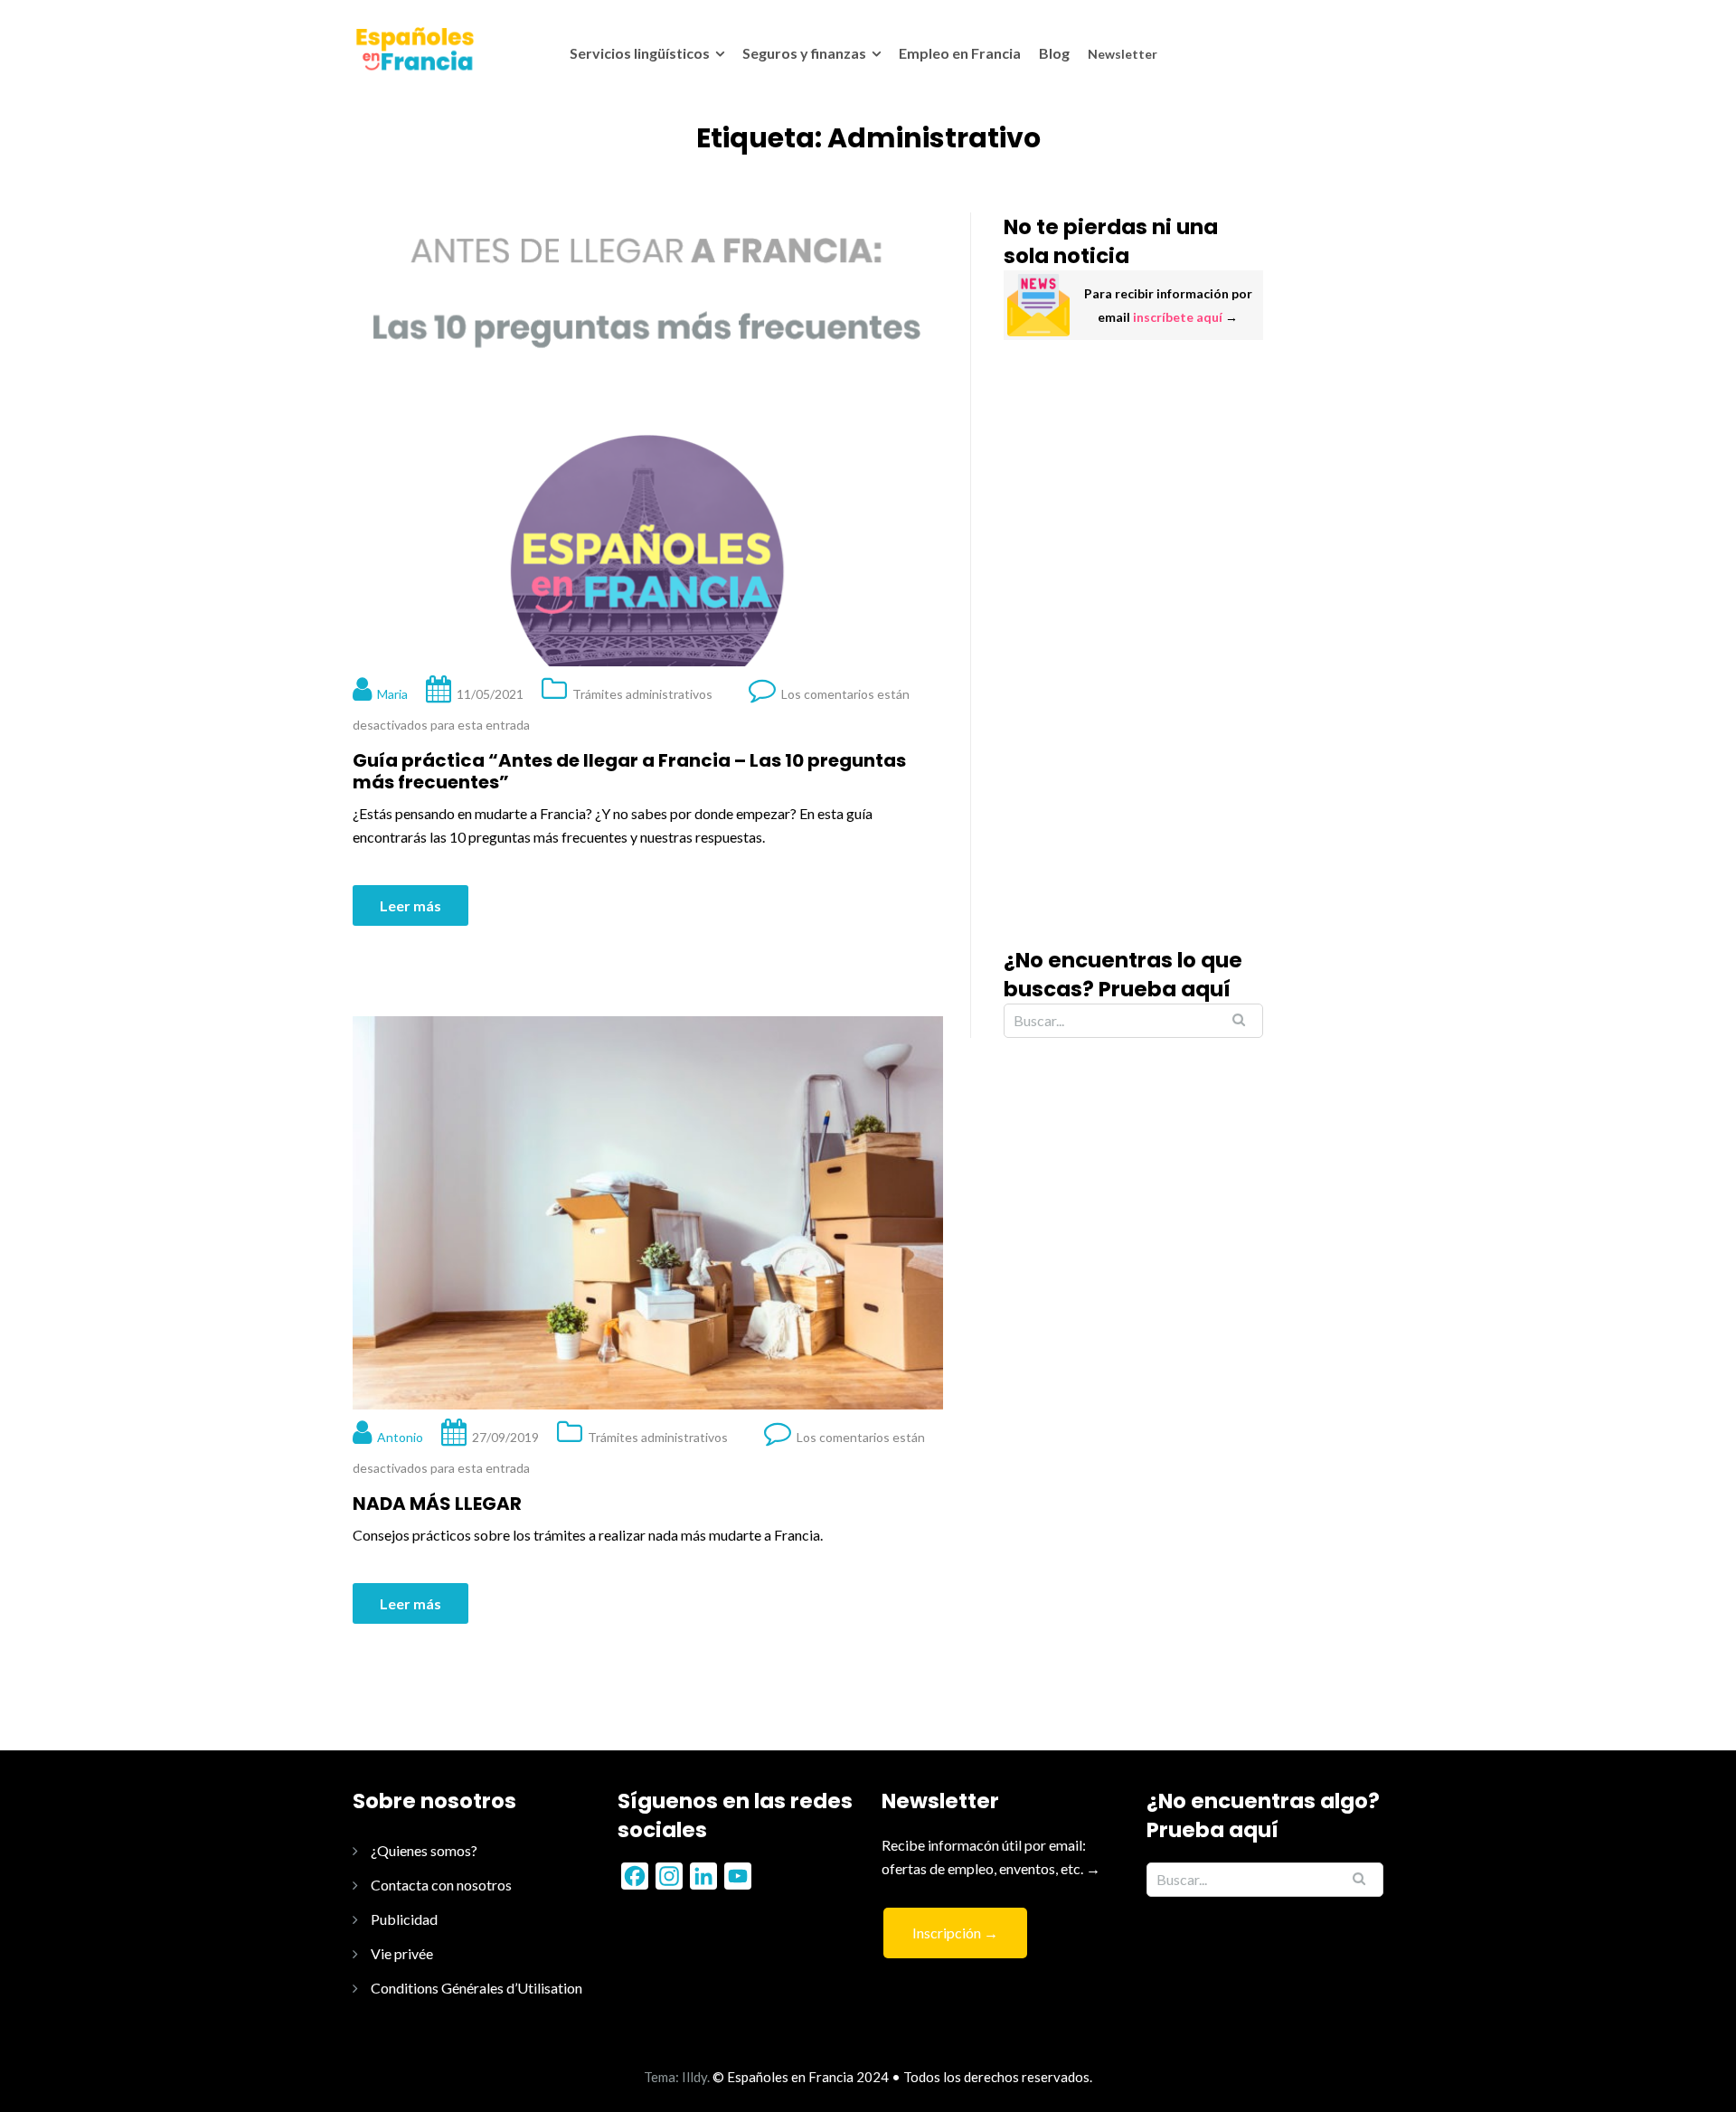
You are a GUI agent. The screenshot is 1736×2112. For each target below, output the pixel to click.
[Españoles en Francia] (414, 48)
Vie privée (402, 1953)
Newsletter (1123, 54)
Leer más (410, 905)
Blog (1054, 53)
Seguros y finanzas (804, 53)
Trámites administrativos (642, 694)
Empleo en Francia (960, 53)
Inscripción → (955, 1933)
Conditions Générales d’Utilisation (476, 1988)
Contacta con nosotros (441, 1885)
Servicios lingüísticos (640, 53)
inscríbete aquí (1178, 317)
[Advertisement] (1133, 643)
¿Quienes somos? (424, 1850)
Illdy (694, 2077)
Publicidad (404, 1919)
